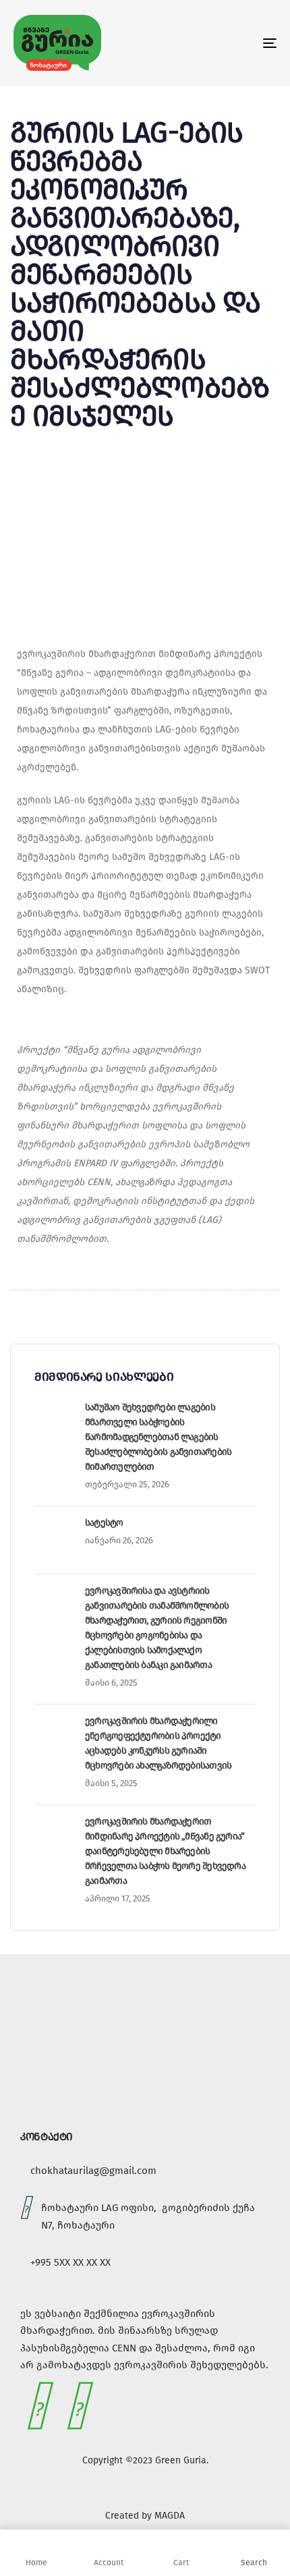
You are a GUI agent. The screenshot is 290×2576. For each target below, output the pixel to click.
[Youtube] (77, 2406)
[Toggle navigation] (233, 43)
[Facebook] (37, 2406)
